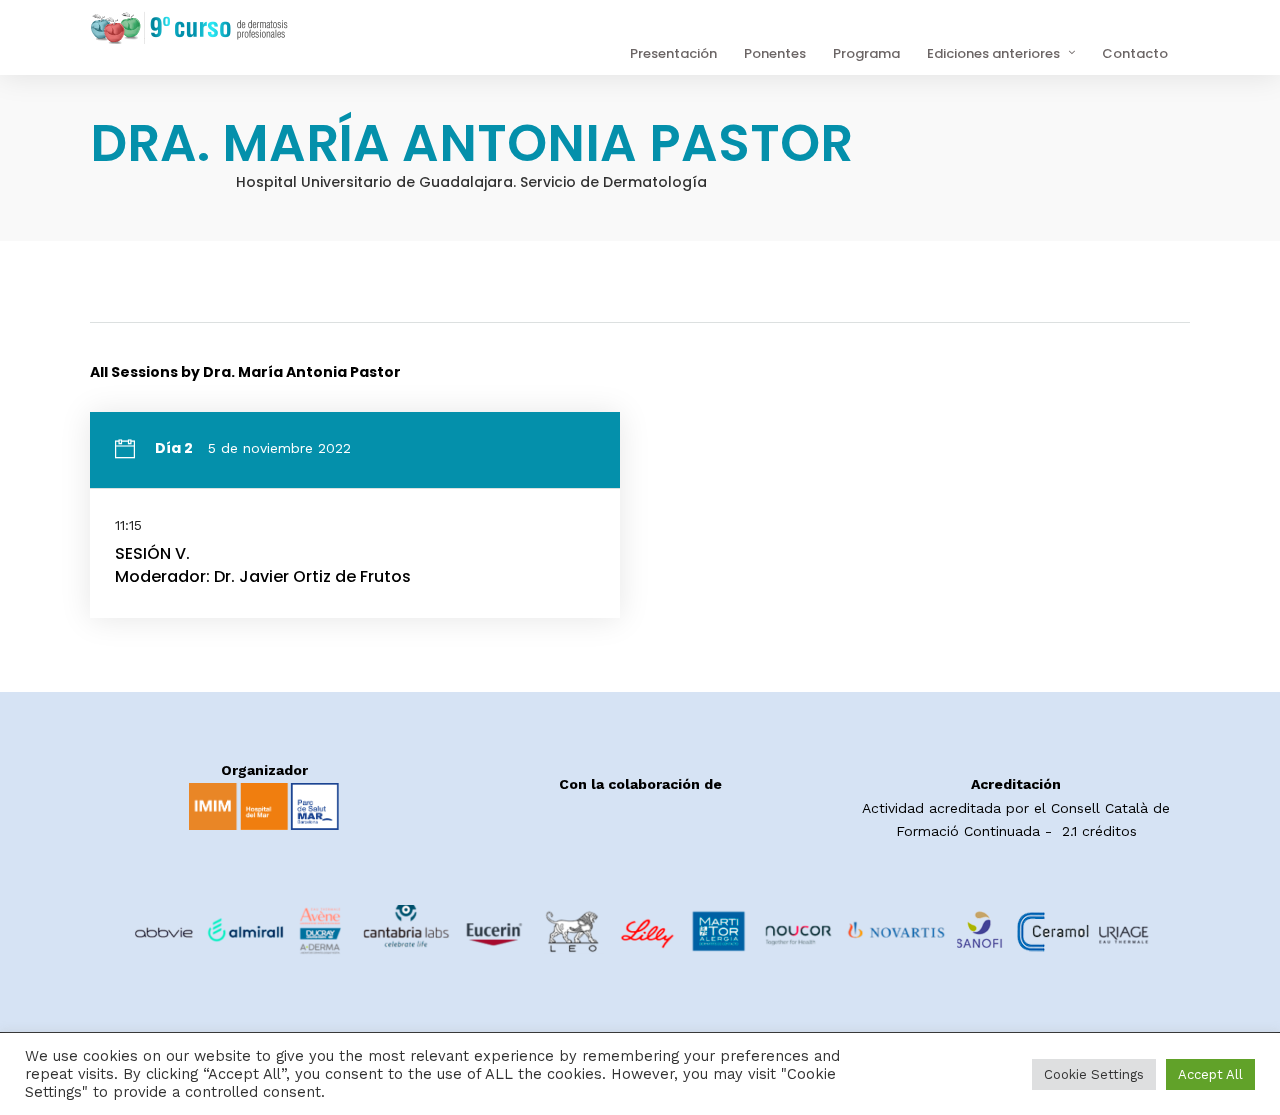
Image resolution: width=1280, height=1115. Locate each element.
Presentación (673, 53)
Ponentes (775, 53)
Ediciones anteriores (993, 53)
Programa (866, 53)
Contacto (1135, 53)
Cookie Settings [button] (1094, 1074)
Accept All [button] (1210, 1074)
